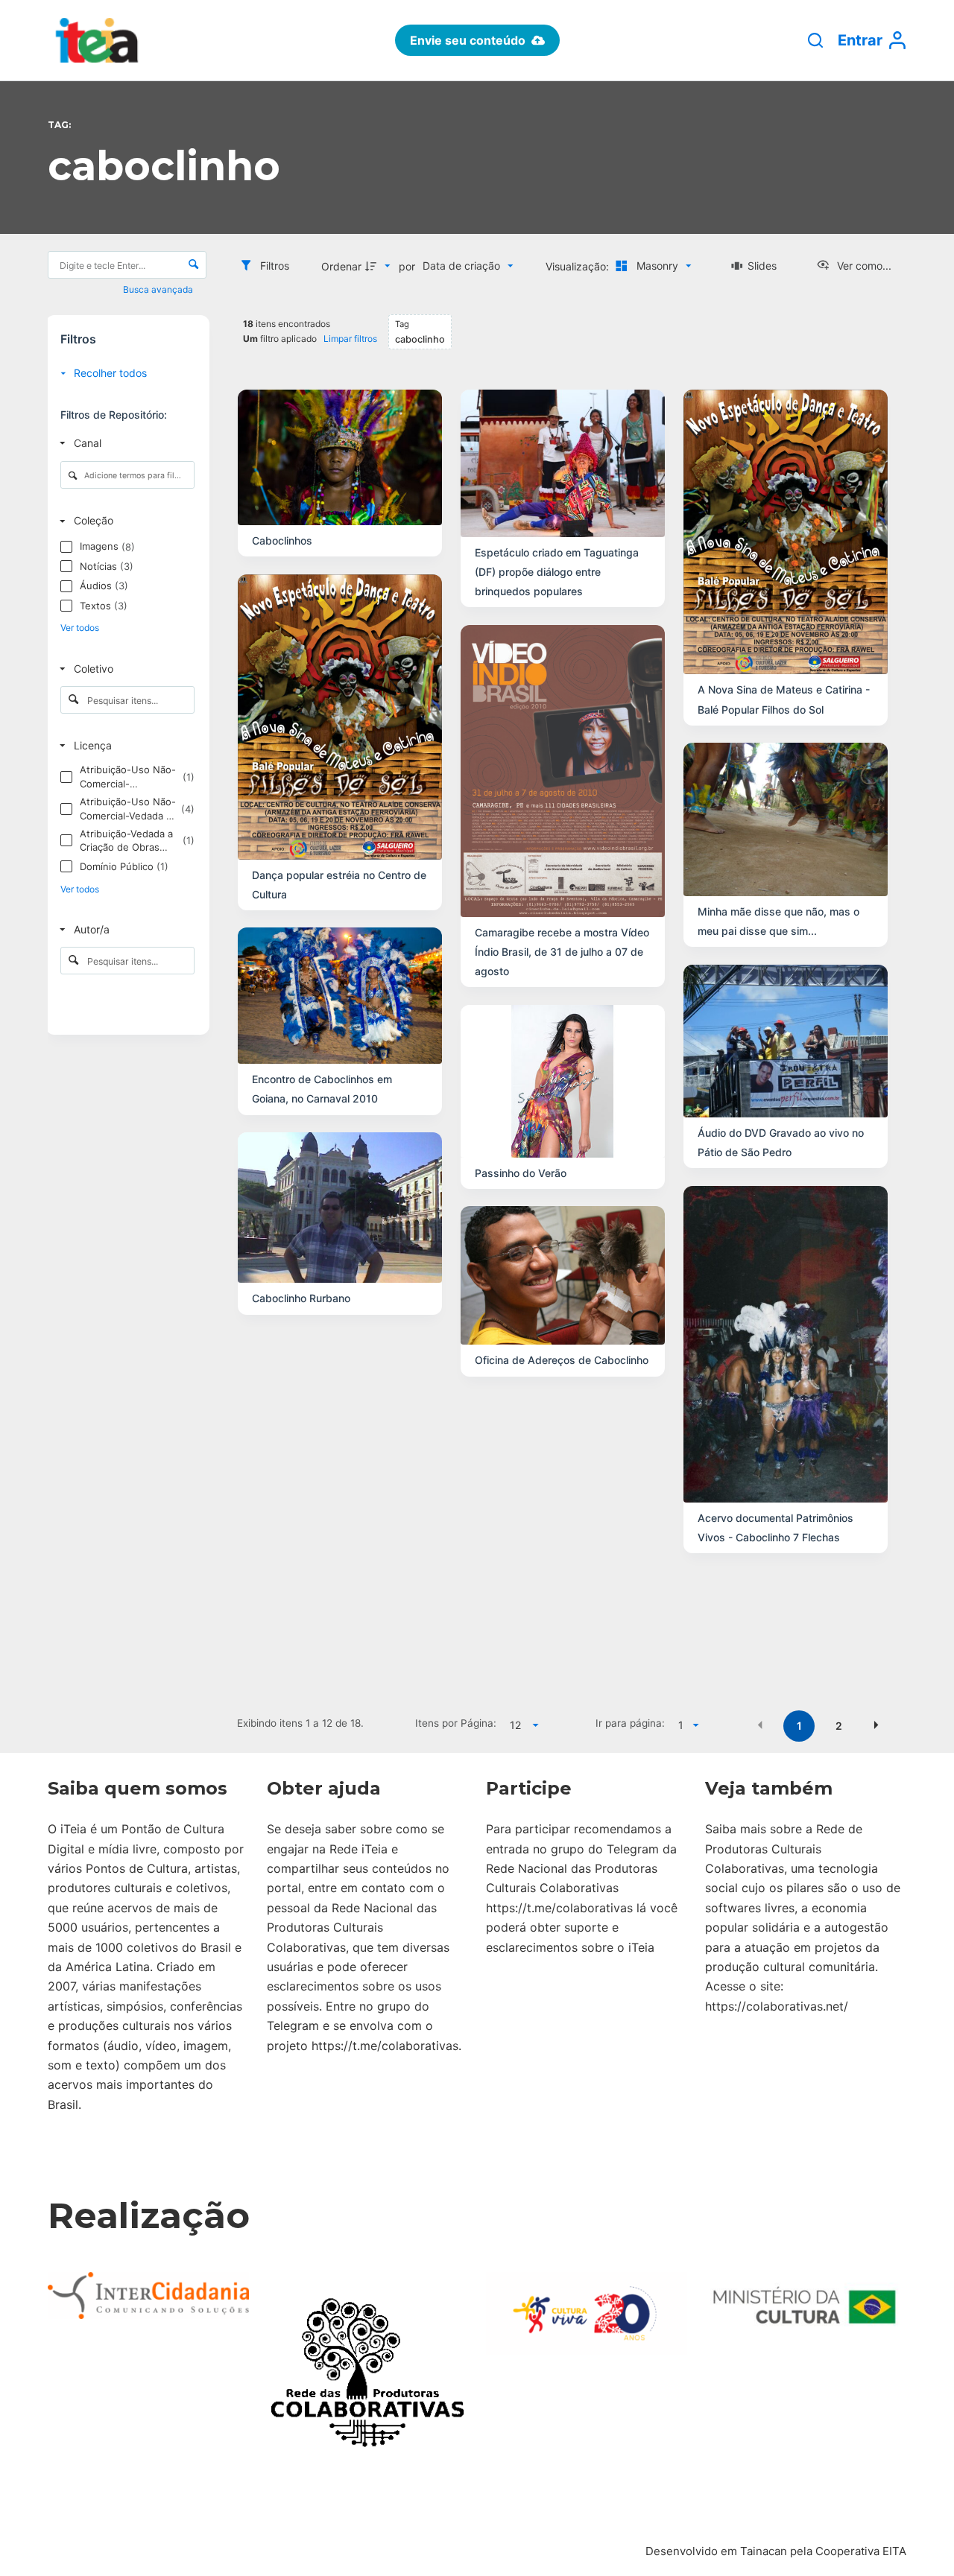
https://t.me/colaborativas (385, 2046)
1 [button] (799, 1726)
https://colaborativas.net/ (777, 2006)
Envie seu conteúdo (468, 40)
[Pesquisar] (815, 40)
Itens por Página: (456, 1723)
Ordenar (341, 266)
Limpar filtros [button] (350, 339)
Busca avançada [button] (159, 289)
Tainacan (764, 2551)
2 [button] (839, 1726)
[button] (760, 1725)
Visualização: (579, 266)
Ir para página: (630, 1723)
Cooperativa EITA (861, 2551)
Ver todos (80, 628)
